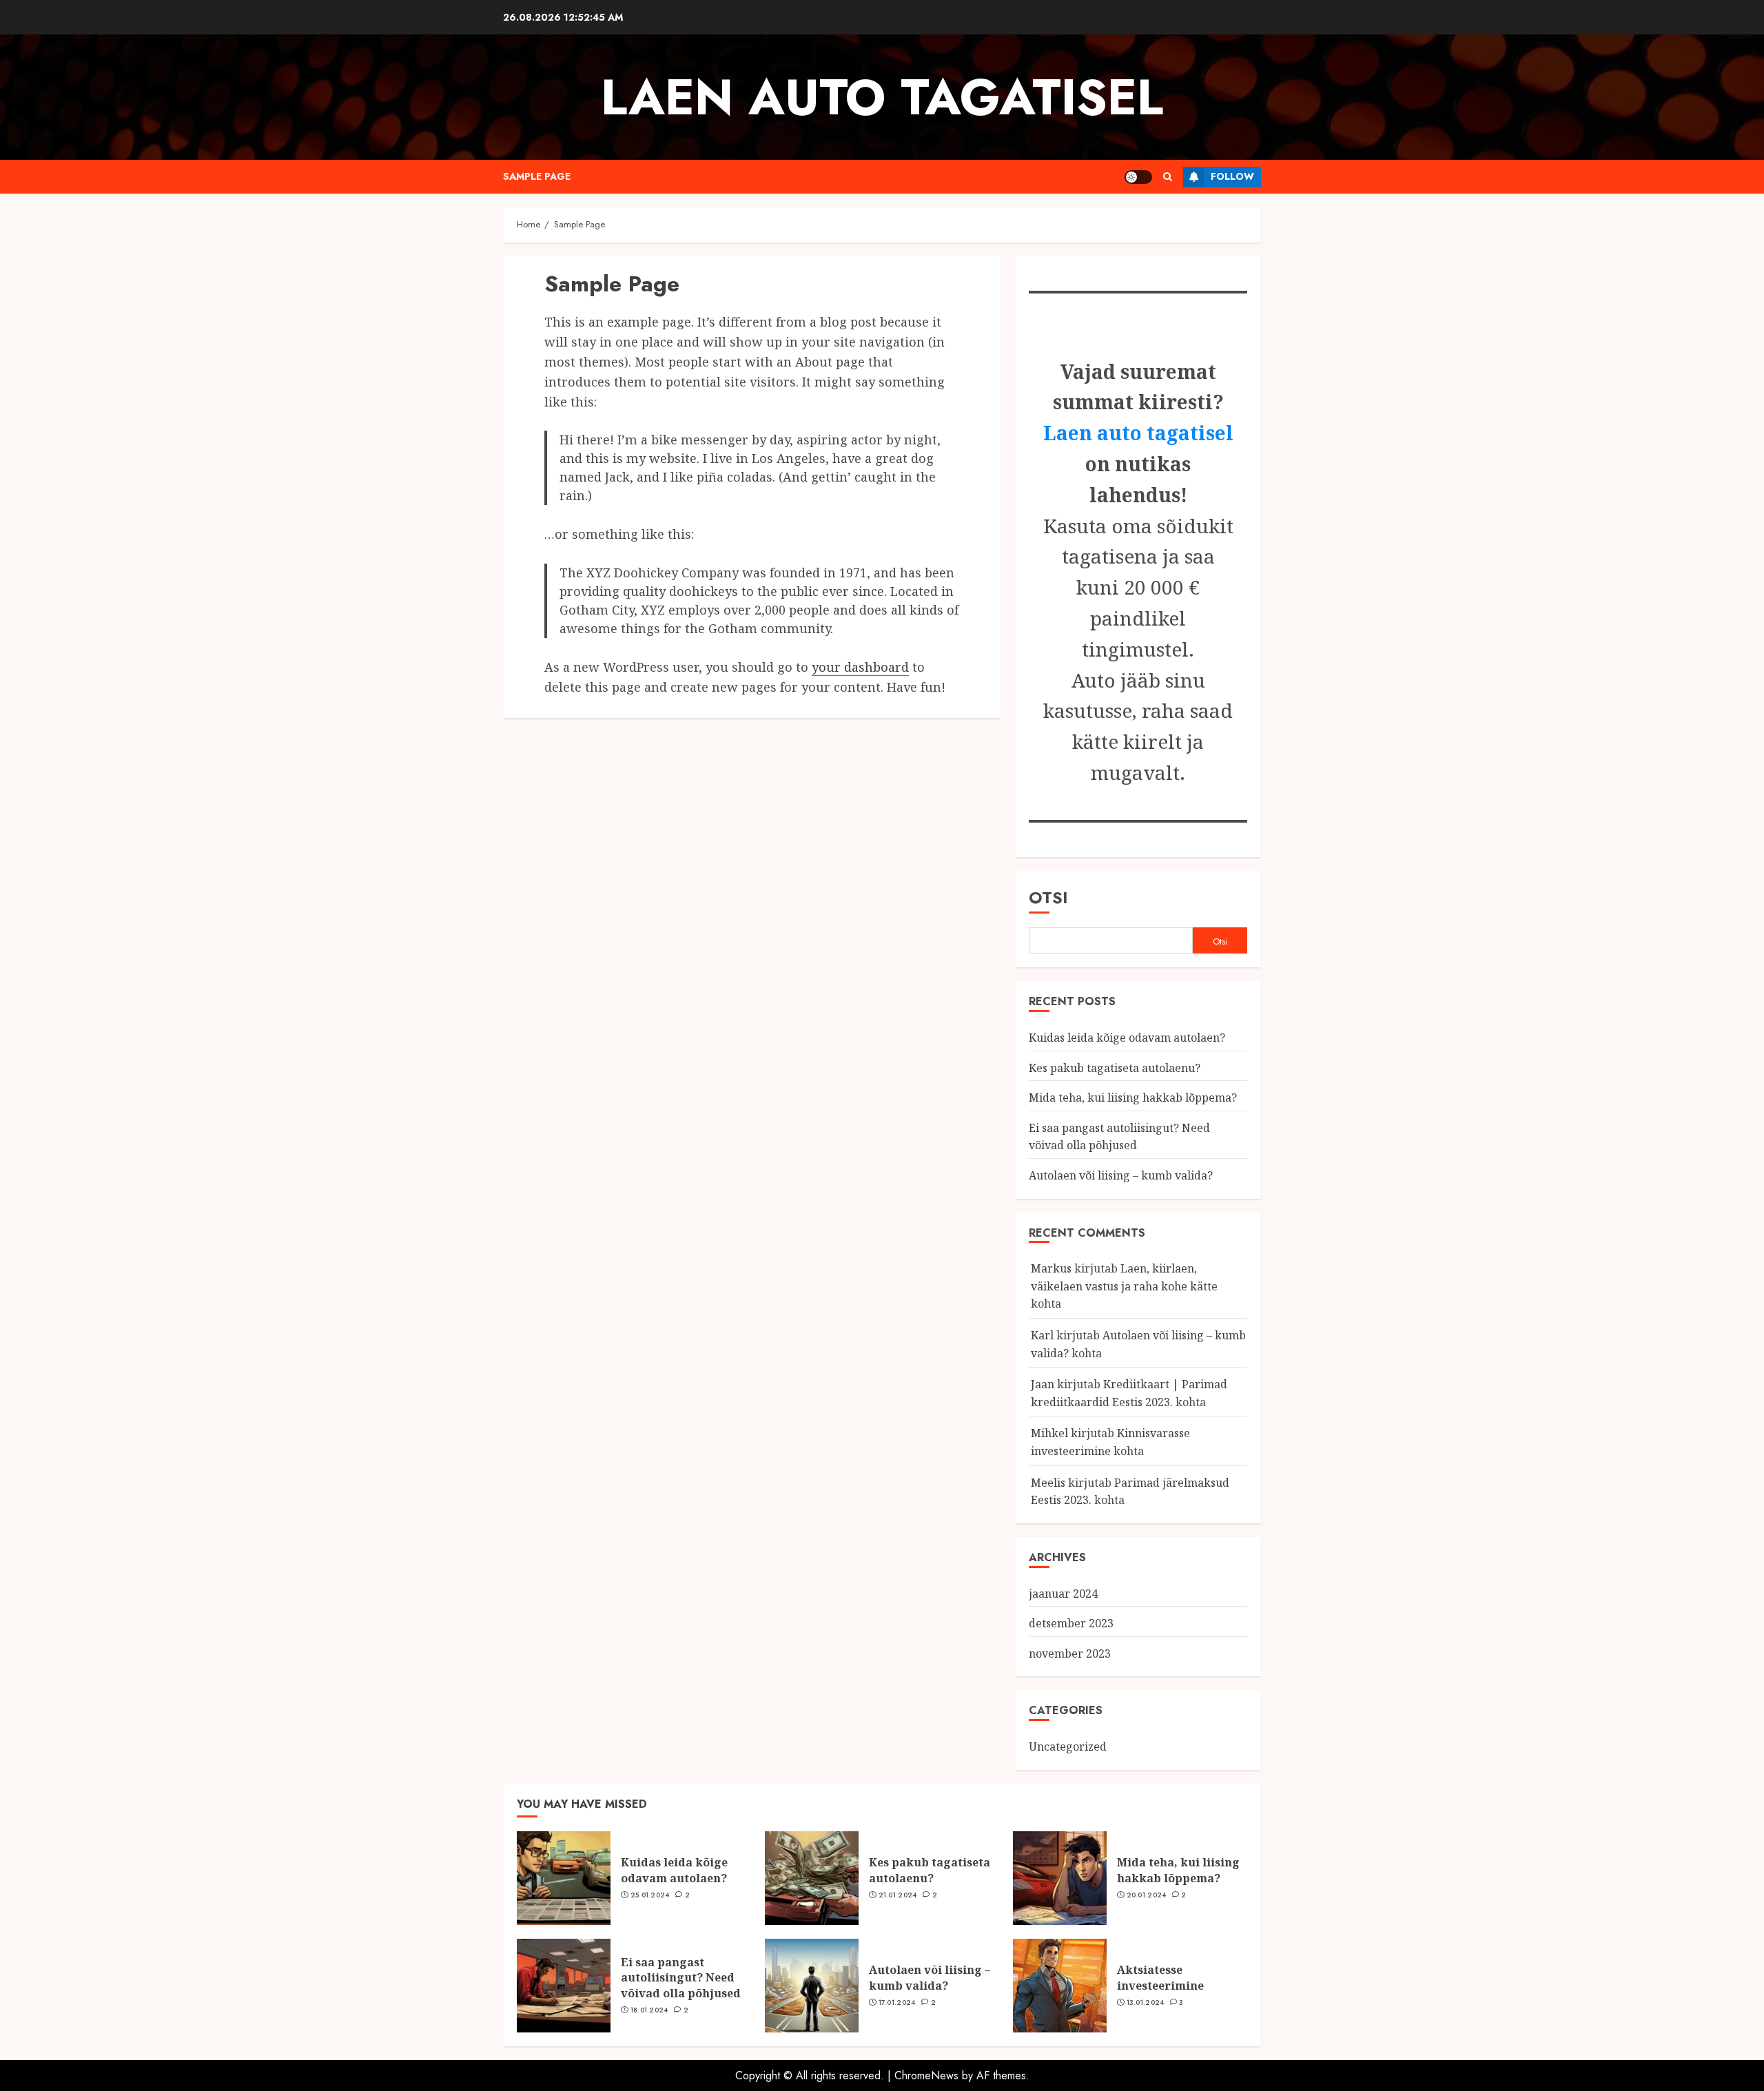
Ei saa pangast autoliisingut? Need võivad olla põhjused (1119, 1137)
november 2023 (1070, 1654)
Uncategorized (1068, 1747)
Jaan (1043, 1384)
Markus (1051, 1268)
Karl (1042, 1335)
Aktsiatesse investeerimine (1160, 1977)
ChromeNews (926, 2075)
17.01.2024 (897, 2003)
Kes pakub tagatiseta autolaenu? (1115, 1068)
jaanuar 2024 (1063, 1594)
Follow (1232, 176)
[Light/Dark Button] (1138, 177)
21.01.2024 (898, 1895)
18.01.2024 (649, 2010)
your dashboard (860, 667)
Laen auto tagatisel (882, 97)
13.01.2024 (1146, 2003)
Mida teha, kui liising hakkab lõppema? (1133, 1098)
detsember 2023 (1071, 1623)
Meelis (1048, 1483)
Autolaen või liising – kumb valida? (1121, 1175)
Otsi (1048, 897)
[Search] (1168, 177)
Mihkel (1049, 1433)
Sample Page (537, 176)
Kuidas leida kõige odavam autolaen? (1127, 1038)
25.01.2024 (650, 1895)
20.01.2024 (1147, 1895)
